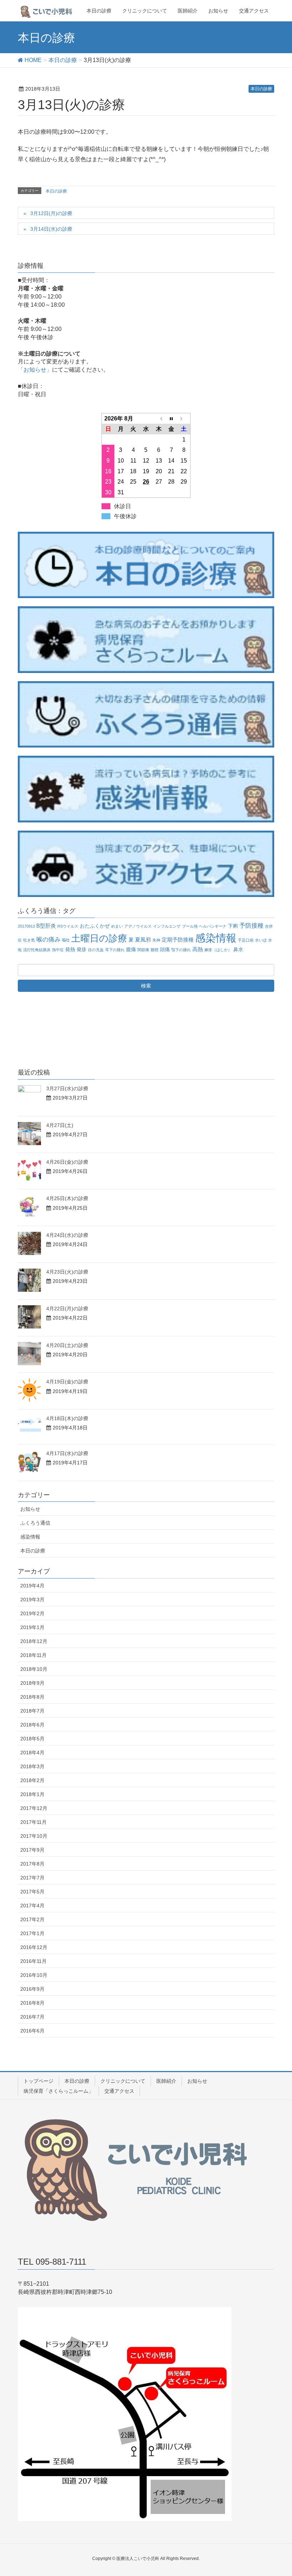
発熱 (70, 950)
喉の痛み (48, 940)
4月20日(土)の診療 (67, 1345)
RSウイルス (68, 926)
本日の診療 (261, 89)
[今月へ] (171, 418)
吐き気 (29, 940)
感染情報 (216, 938)
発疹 (82, 950)
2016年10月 (34, 1975)
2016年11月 (33, 1961)
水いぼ (261, 940)
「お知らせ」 (35, 370)
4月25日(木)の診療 (67, 1198)
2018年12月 (34, 1641)
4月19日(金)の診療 (67, 1382)
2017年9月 (32, 1850)
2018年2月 (32, 1780)
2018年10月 (34, 1669)
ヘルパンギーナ (213, 926)
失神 (156, 940)
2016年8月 (32, 2003)
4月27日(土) (60, 1125)
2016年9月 (32, 1989)
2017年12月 (34, 1808)
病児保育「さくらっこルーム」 (58, 2091)
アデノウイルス (138, 926)
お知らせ (30, 1509)
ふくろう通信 (35, 1523)
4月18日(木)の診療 (67, 1418)
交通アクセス (119, 2091)
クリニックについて (123, 2081)
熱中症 (58, 950)
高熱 (198, 949)
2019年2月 (32, 1613)
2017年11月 (33, 1822)
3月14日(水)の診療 (51, 229)
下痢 (233, 926)
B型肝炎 (46, 926)
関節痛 (143, 950)
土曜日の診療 (99, 938)
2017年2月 (32, 1919)
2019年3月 (32, 1600)
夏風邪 (143, 940)
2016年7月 (32, 2017)
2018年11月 (33, 1655)
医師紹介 (166, 2081)
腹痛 (131, 950)
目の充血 (96, 950)
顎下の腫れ (181, 950)
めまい (117, 926)
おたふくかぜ (95, 926)
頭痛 (165, 950)
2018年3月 (32, 1766)
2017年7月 (32, 1878)
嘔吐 (66, 940)
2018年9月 (32, 1683)
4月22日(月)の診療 (67, 1309)
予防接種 (251, 926)
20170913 (26, 926)
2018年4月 (32, 1753)
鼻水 (238, 950)
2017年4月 (32, 1906)
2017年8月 (32, 1864)
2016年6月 (32, 2031)
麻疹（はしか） (218, 950)
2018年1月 (32, 1794)
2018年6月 (32, 1725)
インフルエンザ (167, 926)
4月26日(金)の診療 (67, 1162)
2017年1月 (32, 1933)
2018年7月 (32, 1711)
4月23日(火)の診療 (67, 1272)
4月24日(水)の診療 (67, 1235)
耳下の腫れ (115, 950)
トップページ (38, 2081)
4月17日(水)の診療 (67, 1453)
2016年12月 (34, 1947)
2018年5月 (32, 1739)
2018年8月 (32, 1697)
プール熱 (190, 926)
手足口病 (246, 940)
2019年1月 (32, 1627)
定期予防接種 (178, 940)
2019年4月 (32, 1586)
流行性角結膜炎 (37, 950)
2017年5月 (32, 1892)
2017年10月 (34, 1836)
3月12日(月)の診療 (51, 213)
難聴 (155, 950)
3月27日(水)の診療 (67, 1088)
